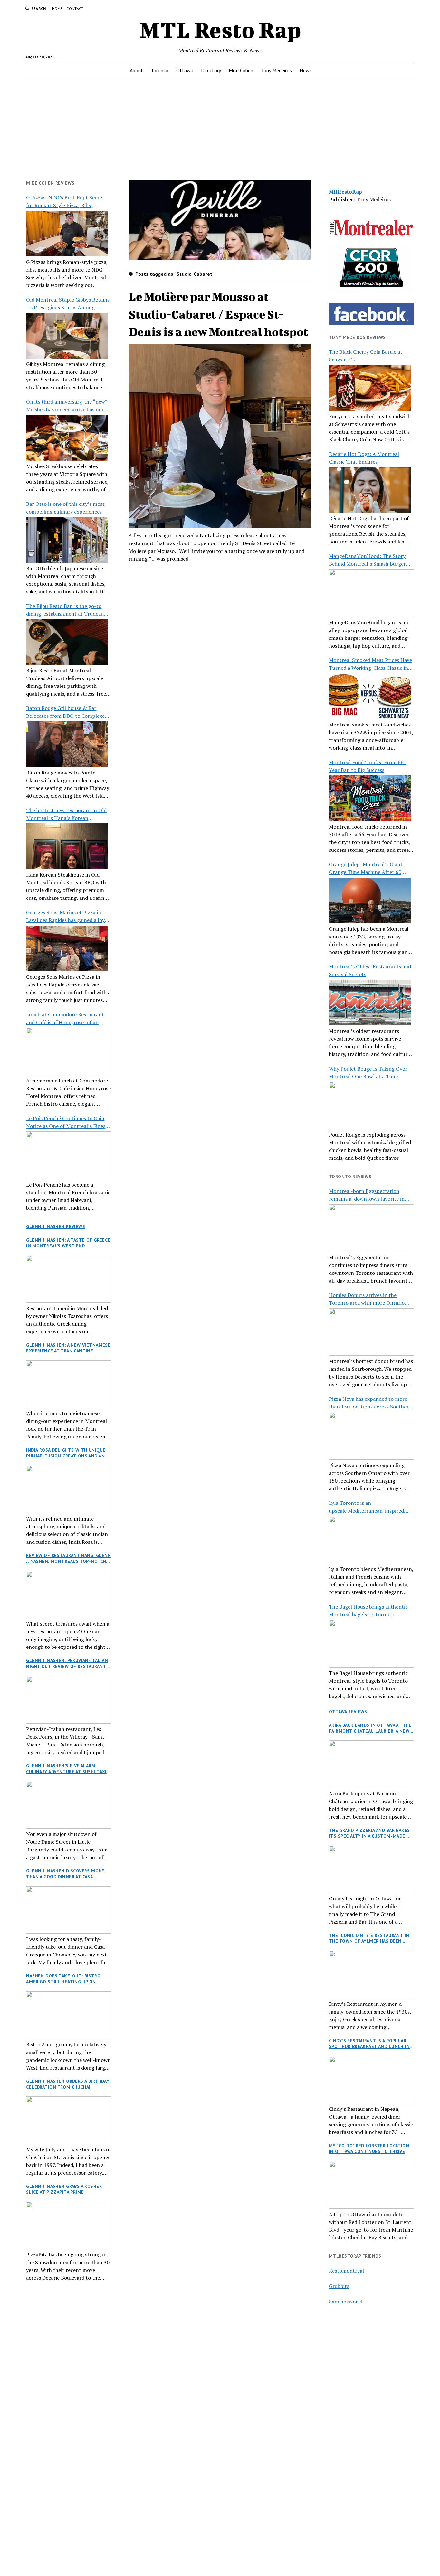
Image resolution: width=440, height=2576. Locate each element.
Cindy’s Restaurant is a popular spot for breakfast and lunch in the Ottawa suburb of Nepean (369, 2043)
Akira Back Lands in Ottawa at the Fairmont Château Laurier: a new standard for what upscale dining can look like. (371, 1728)
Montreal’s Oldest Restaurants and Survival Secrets (370, 970)
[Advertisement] (220, 129)
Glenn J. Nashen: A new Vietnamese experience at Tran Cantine (68, 1348)
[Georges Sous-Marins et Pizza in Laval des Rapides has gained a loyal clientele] (67, 948)
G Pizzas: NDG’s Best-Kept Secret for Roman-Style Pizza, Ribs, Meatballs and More (65, 202)
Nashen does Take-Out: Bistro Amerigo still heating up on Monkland (63, 1979)
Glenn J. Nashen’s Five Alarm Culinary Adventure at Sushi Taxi (66, 1769)
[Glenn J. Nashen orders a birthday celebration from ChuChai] (69, 2120)
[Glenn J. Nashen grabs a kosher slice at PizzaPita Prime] (69, 2225)
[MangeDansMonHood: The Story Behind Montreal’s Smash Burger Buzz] (371, 593)
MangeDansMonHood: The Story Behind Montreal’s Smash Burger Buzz (367, 560)
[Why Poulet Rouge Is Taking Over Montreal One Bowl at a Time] (371, 1106)
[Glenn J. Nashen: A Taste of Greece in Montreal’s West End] (69, 1279)
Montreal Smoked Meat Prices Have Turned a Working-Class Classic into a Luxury (371, 664)
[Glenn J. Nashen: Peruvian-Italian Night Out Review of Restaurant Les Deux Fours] (69, 1700)
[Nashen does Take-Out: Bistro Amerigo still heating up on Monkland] (69, 2015)
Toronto (160, 70)
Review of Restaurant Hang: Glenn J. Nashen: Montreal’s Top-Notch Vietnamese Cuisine (68, 1558)
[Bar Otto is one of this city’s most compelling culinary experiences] (67, 540)
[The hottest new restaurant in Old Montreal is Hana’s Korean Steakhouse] (67, 846)
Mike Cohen (241, 70)
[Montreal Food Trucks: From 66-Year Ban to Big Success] (370, 798)
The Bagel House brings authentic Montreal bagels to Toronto (368, 1610)
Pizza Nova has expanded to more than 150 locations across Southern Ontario (370, 1403)
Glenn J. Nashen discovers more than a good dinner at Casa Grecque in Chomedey (65, 1874)
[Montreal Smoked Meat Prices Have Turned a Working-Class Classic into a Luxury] (370, 696)
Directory (211, 70)
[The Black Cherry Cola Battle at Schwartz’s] (370, 388)
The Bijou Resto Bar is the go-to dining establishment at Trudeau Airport (65, 610)
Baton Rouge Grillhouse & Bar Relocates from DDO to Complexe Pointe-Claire (65, 712)
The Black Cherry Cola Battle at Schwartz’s (366, 356)
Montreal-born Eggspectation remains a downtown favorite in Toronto (367, 1195)
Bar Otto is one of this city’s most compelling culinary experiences (65, 508)
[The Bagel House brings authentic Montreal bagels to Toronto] (371, 1644)
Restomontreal (346, 2271)
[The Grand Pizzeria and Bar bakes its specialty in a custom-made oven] (371, 1870)
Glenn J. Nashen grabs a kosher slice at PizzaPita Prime (64, 2189)
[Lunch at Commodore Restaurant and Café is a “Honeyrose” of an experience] (69, 1052)
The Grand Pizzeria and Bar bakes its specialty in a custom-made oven (369, 1833)
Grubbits (339, 2286)
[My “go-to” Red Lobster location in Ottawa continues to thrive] (371, 2185)
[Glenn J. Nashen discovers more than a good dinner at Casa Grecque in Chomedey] (69, 1910)
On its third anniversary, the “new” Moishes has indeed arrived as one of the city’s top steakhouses (68, 406)
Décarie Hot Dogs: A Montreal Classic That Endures (364, 458)
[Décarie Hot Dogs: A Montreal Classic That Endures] (370, 490)
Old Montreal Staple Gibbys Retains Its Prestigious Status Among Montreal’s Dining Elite (68, 304)
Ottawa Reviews (348, 1712)
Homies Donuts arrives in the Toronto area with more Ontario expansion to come (367, 1299)
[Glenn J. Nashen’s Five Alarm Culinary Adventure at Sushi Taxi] (69, 1805)
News (306, 70)
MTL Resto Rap (220, 30)
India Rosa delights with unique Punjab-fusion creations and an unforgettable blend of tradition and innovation (66, 1453)
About (136, 70)
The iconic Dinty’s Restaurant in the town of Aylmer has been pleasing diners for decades (369, 1938)
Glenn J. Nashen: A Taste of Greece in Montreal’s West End (68, 1243)
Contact (75, 9)
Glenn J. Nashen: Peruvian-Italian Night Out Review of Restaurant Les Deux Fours (67, 1663)
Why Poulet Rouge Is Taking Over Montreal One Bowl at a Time (368, 1072)
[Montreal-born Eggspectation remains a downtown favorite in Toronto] (371, 1228)
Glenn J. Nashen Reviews (56, 1226)
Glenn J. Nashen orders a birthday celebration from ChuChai (68, 2084)
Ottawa (185, 70)
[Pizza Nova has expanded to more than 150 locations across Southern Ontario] (371, 1436)
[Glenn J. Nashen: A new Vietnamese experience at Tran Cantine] (69, 1384)
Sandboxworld (346, 2302)
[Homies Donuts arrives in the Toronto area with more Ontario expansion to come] (371, 1332)
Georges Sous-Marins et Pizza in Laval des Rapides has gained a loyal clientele (67, 916)
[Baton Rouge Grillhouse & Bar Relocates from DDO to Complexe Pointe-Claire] (67, 744)
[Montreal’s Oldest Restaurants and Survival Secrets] (370, 1003)
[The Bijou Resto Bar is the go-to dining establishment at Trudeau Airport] (67, 642)
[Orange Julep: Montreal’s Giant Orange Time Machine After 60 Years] (370, 900)
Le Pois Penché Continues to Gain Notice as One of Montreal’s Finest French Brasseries (67, 1122)
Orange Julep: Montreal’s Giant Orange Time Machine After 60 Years (366, 868)
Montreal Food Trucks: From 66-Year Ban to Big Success (367, 766)
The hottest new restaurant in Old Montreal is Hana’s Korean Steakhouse (66, 814)
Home (57, 9)
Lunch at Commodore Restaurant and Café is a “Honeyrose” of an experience (65, 1019)
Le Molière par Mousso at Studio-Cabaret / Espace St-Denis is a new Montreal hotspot (218, 314)
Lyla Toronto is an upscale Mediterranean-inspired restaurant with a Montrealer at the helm (371, 1507)
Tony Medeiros (276, 70)
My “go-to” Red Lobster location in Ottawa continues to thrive (369, 2148)
